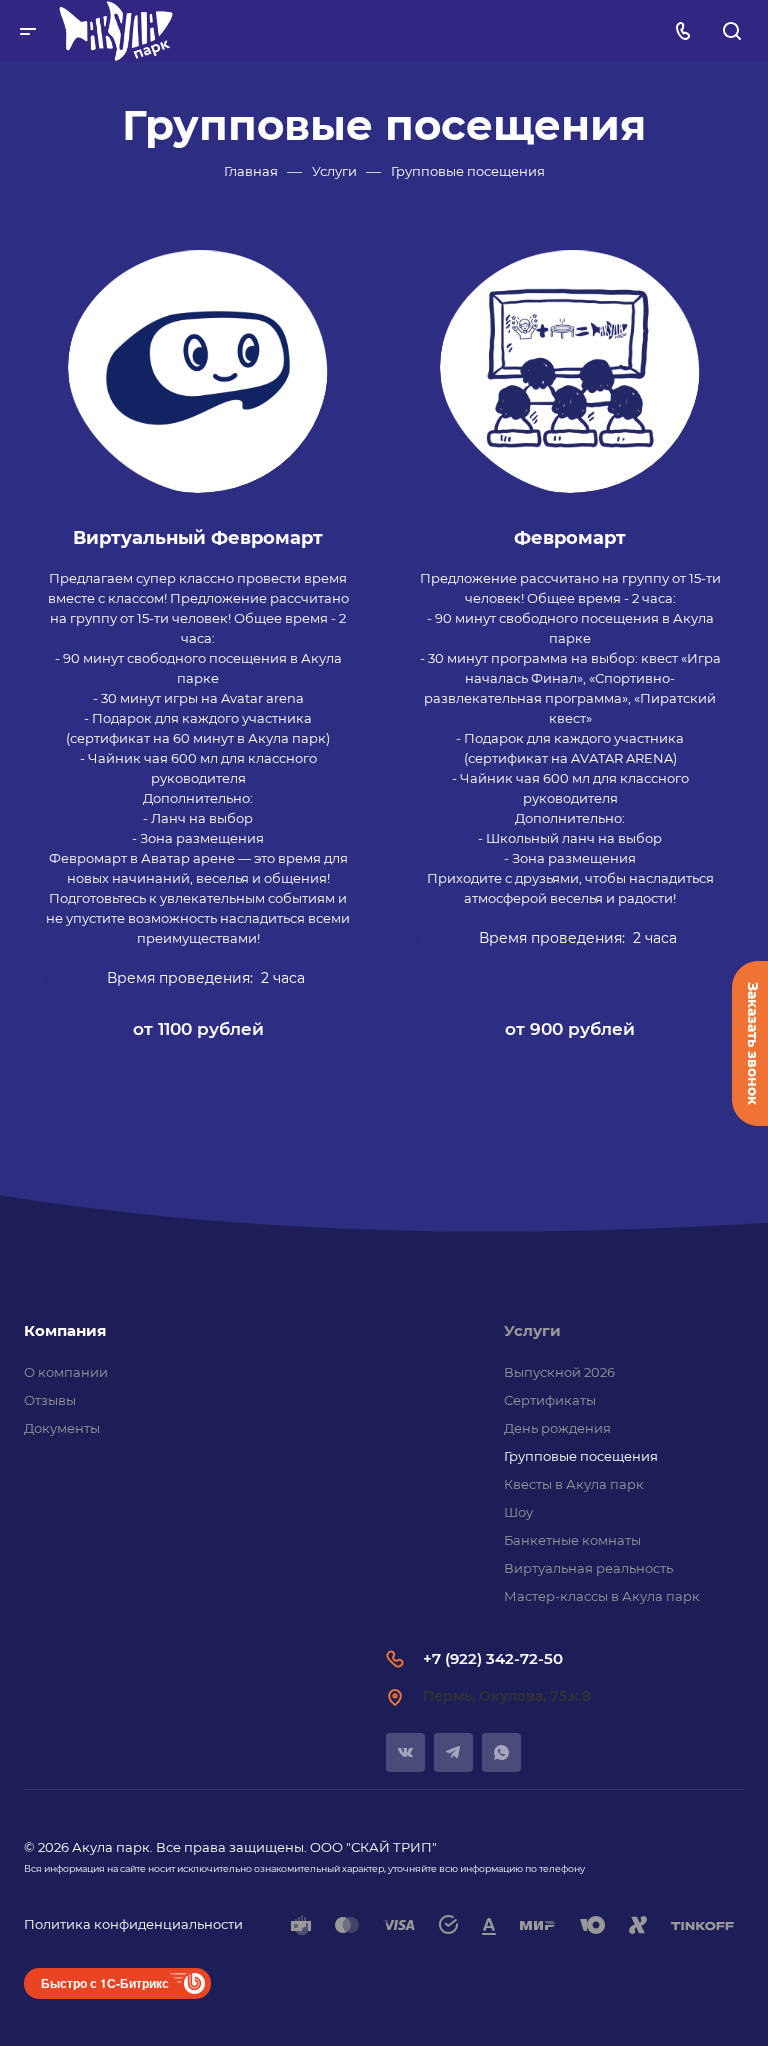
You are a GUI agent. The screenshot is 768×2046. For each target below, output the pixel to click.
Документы (62, 1428)
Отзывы (50, 1400)
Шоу (518, 1512)
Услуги (532, 1330)
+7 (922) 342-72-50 (493, 1658)
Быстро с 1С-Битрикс (105, 1983)
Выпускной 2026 (559, 1372)
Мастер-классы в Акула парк (602, 1596)
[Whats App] (501, 1752)
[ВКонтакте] (405, 1752)
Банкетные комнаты (572, 1540)
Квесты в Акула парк (574, 1484)
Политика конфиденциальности (133, 1924)
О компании (66, 1372)
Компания (65, 1330)
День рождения (557, 1428)
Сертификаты (550, 1400)
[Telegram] (453, 1752)
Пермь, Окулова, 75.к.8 (507, 1696)
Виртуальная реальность (588, 1568)
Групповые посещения (581, 1456)
